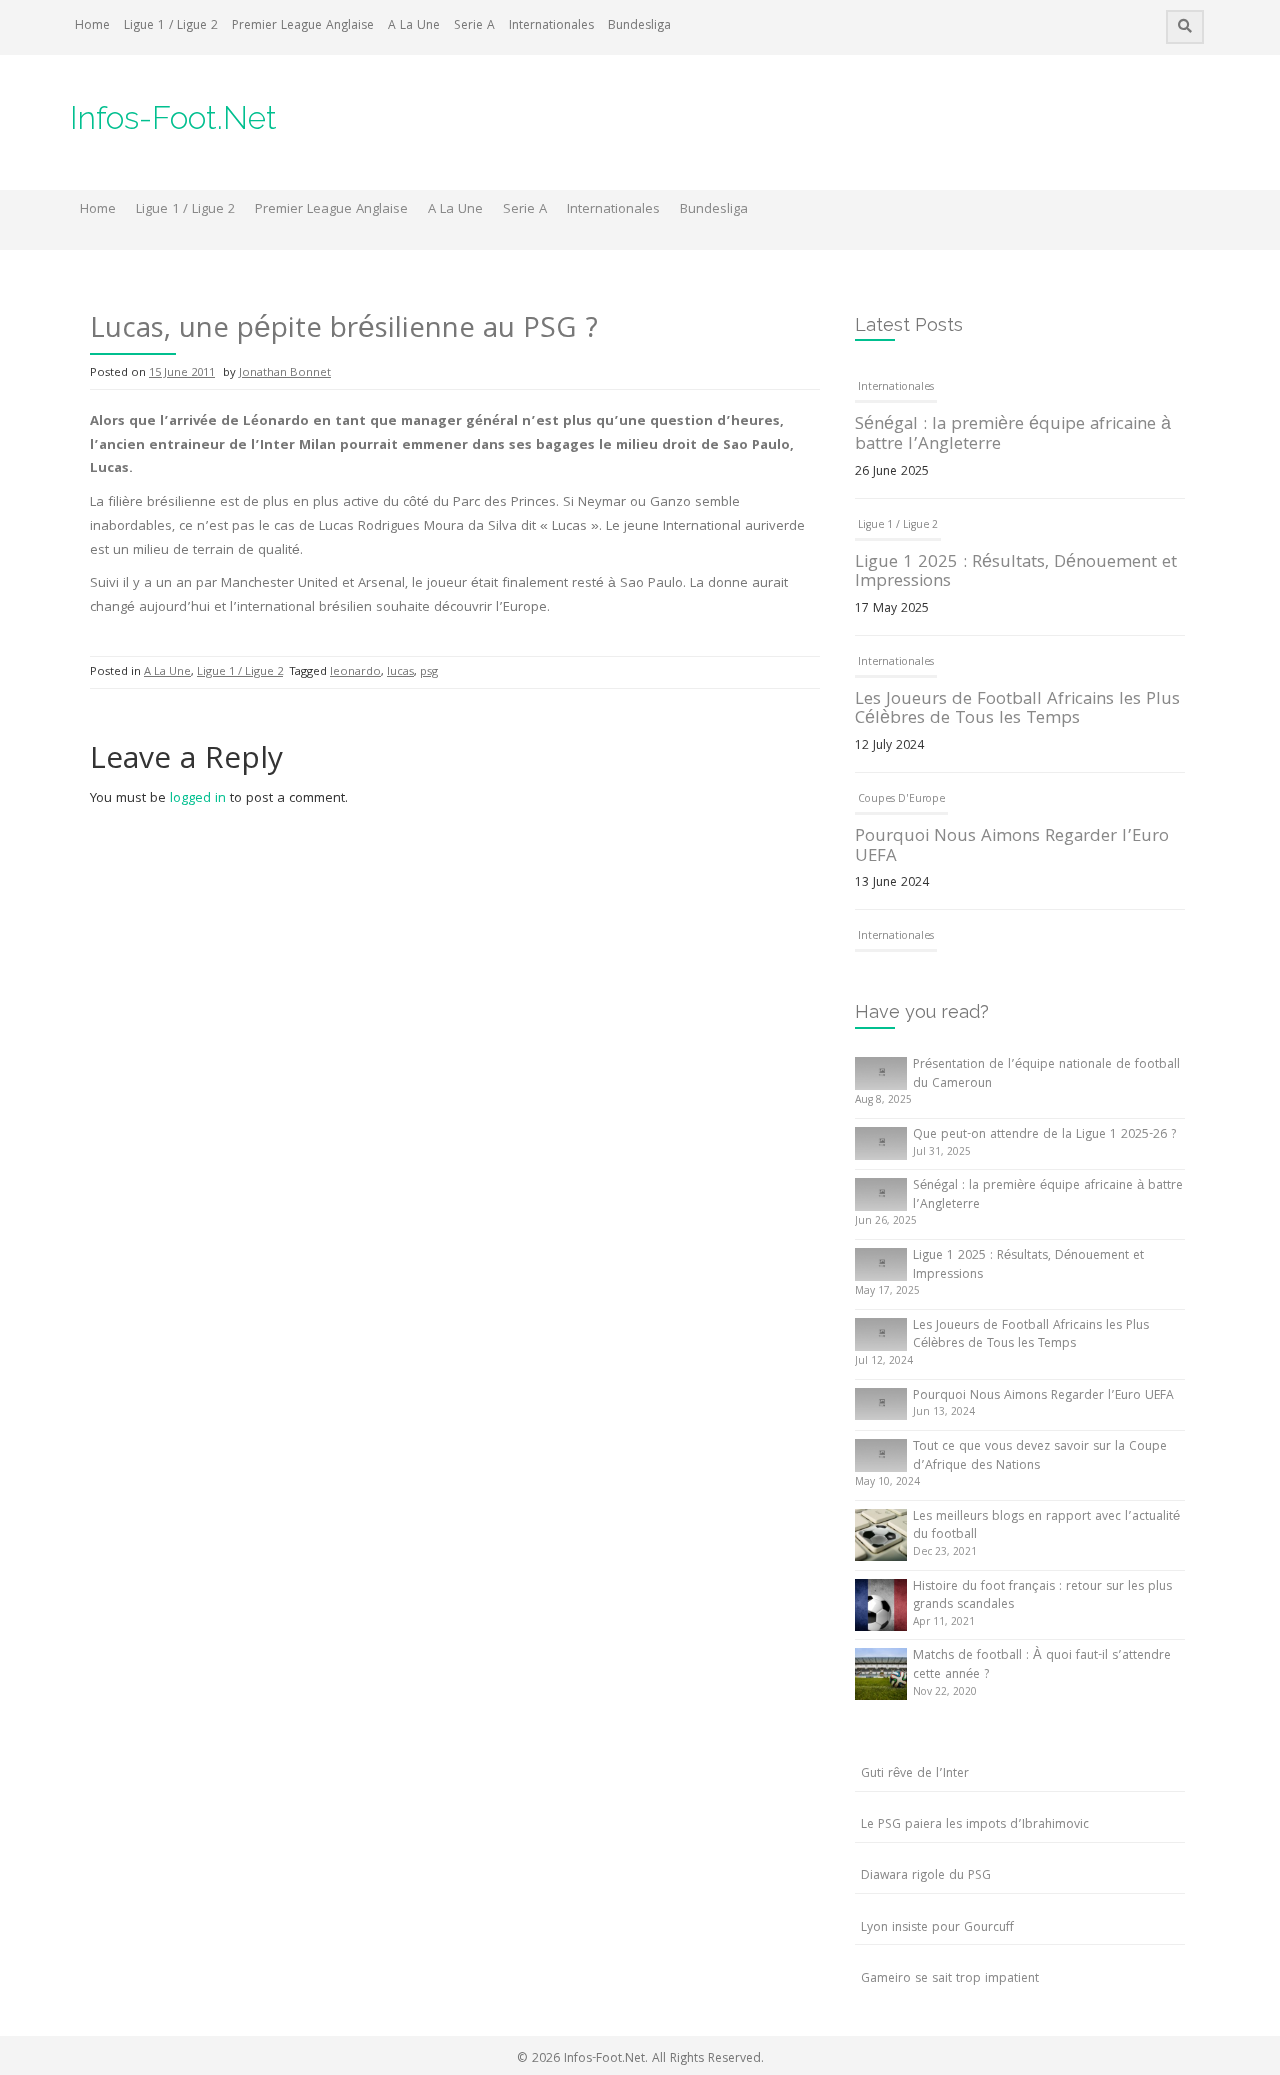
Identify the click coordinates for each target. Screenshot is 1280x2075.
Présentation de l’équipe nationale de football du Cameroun (1046, 1075)
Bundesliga (639, 26)
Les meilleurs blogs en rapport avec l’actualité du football (1046, 1527)
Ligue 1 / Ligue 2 (171, 26)
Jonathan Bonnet (285, 373)
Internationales (551, 26)
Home (92, 26)
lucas (400, 672)
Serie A (474, 26)
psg (429, 672)
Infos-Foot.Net (173, 117)
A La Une (414, 26)
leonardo (355, 672)
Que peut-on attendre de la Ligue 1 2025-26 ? (1044, 1135)
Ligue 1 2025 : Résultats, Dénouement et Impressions (1016, 573)
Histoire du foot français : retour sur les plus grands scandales (1042, 1597)
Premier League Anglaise (303, 26)
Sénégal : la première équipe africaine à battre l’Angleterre (1013, 435)
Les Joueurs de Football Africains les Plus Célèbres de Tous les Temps (1017, 710)
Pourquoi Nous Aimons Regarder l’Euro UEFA (1012, 847)
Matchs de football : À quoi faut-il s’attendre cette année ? (1042, 1666)
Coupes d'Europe (901, 800)
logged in (198, 799)
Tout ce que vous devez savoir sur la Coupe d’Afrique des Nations (1040, 1457)
